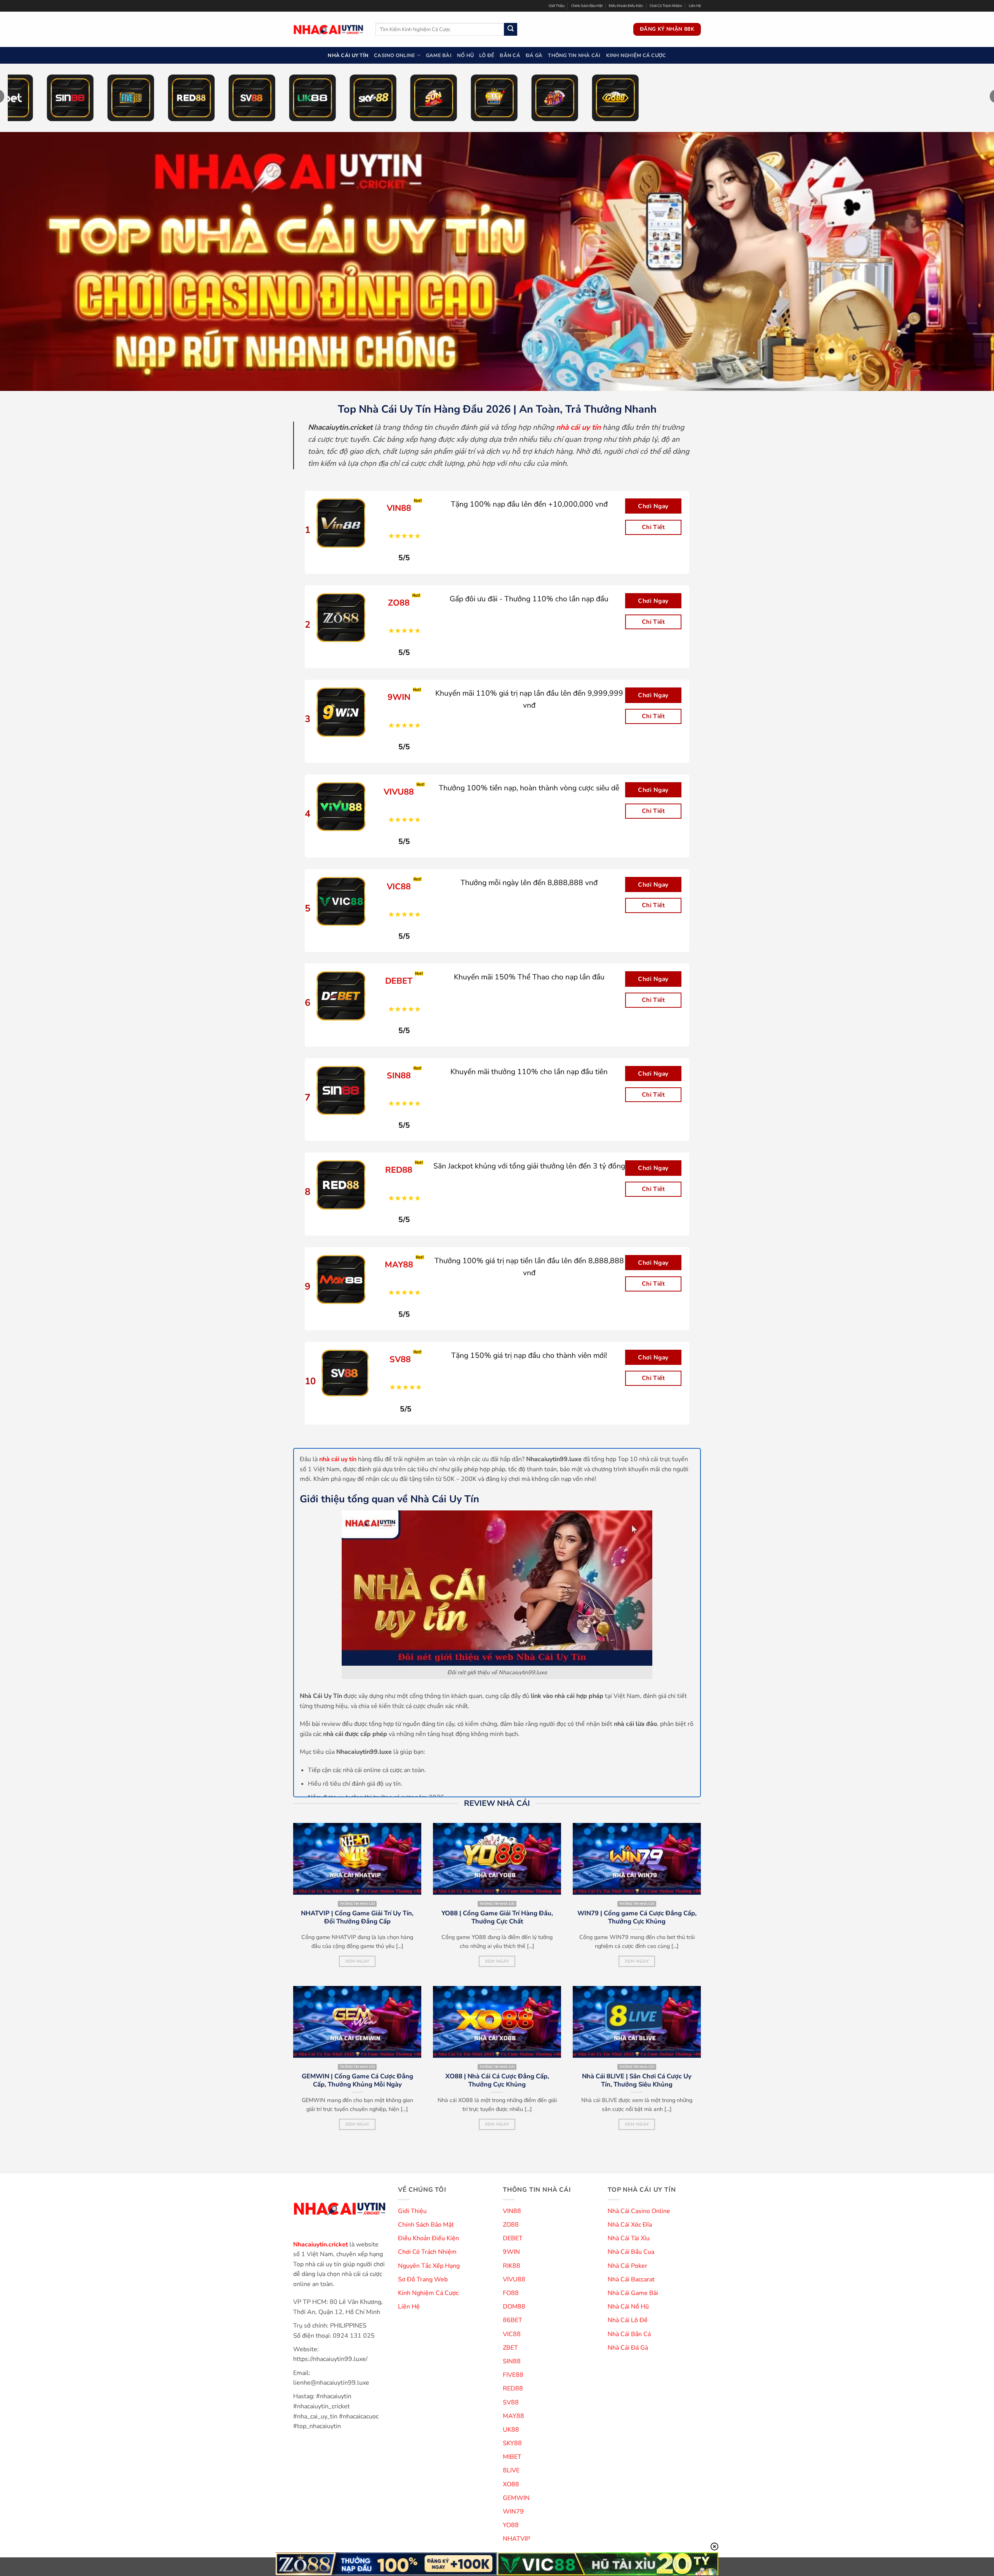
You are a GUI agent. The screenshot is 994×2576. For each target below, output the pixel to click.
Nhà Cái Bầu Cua (631, 2252)
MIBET (512, 2457)
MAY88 (514, 2416)
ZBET (510, 2348)
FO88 (511, 2293)
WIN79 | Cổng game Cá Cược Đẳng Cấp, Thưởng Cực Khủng (637, 1917)
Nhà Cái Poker (627, 2266)
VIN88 (512, 2211)
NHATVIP (516, 2539)
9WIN (511, 2252)
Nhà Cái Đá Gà (628, 2348)
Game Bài (439, 56)
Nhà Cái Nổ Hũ (628, 2307)
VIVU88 (514, 2279)
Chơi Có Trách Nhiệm (666, 6)
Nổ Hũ (465, 56)
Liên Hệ (695, 6)
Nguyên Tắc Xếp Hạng (429, 2266)
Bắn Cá (510, 56)
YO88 (511, 2525)
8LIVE (511, 2470)
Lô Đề (487, 56)
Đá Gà (534, 56)
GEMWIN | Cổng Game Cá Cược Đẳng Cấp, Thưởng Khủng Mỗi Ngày (357, 2080)
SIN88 (512, 2361)
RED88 (513, 2389)
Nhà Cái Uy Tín (348, 56)
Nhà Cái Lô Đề (628, 2320)
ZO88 (511, 2225)
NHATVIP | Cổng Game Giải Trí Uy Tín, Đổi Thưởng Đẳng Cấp (357, 1917)
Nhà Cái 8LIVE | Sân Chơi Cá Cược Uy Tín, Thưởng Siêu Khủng (637, 2080)
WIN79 (513, 2512)
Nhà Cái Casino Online (639, 2211)
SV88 (511, 2402)
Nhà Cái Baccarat (631, 2279)
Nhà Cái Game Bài (633, 2293)
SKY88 (512, 2443)
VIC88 (512, 2334)
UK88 (511, 2430)
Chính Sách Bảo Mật (587, 6)
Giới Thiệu (557, 6)
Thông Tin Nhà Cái (574, 56)
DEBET (513, 2238)
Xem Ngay (357, 1961)
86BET (513, 2320)
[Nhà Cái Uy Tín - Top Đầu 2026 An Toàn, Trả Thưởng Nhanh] (328, 29)
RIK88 (512, 2266)
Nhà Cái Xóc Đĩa (630, 2225)
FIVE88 (513, 2375)
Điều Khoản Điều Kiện (626, 6)
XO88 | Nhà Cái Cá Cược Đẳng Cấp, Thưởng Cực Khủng (497, 2080)
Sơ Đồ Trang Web (423, 2279)
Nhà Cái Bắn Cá (629, 2334)
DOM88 (514, 2307)
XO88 (511, 2484)
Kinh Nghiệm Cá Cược (636, 56)
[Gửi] (511, 30)
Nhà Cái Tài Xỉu (629, 2238)
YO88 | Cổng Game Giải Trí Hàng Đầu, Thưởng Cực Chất (497, 1917)
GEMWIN (516, 2498)
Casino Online (394, 56)
